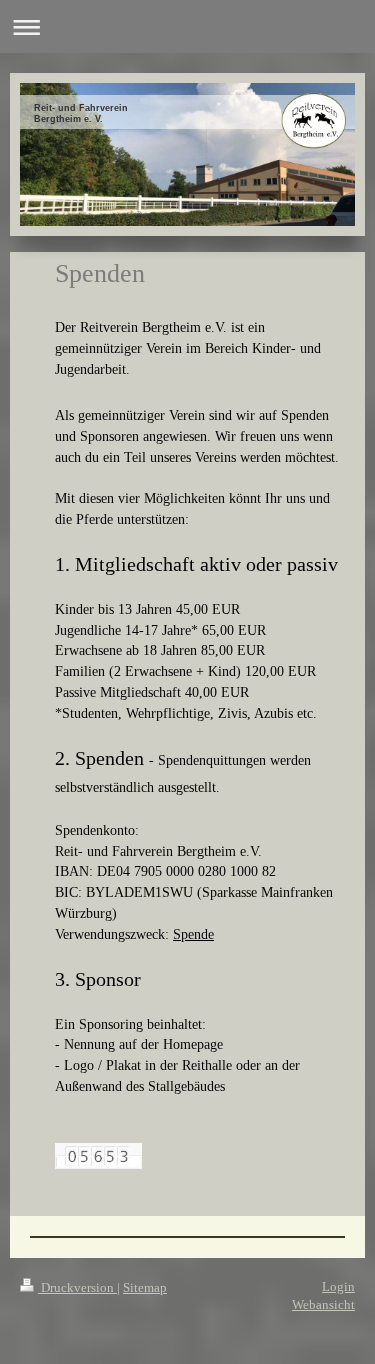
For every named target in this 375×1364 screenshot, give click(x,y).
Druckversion (77, 1287)
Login (338, 1286)
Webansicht (323, 1304)
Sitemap (145, 1287)
